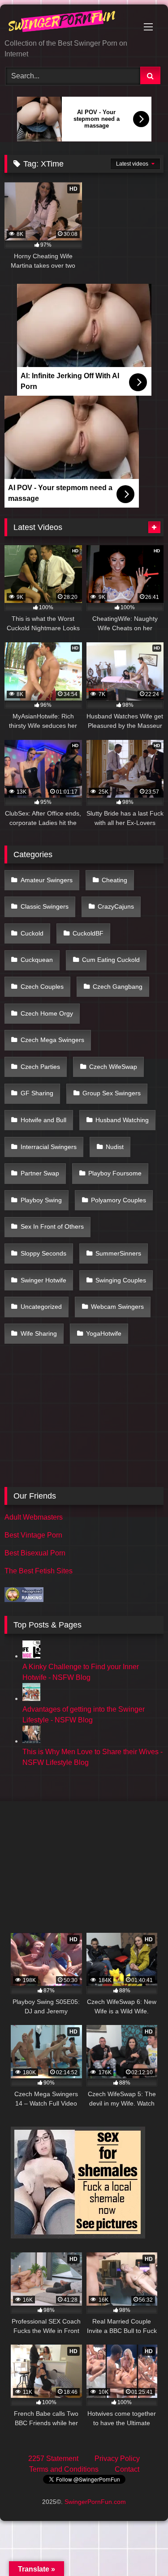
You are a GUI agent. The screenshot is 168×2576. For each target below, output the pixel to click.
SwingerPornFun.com (95, 2502)
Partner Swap (40, 1173)
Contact (127, 2469)
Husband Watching (122, 1120)
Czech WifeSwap (113, 1067)
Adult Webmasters (34, 1517)
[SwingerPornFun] (69, 22)
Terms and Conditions (64, 2469)
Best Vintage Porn (33, 1535)
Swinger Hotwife (43, 1280)
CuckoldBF (88, 933)
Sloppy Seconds (43, 1253)
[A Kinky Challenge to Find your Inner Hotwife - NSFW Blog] (31, 1656)
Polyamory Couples (118, 1200)
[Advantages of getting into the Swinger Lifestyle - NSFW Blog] (31, 1698)
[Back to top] (140, 2549)
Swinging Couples (121, 1280)
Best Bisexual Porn (35, 1553)
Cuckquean (37, 960)
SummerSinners (118, 1253)
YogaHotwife (104, 1333)
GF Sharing (37, 1093)
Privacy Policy (117, 2459)
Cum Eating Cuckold (111, 960)
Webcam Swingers (117, 1307)
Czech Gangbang (118, 987)
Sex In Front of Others (52, 1226)
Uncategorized (41, 1307)
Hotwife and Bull (43, 1120)
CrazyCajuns (116, 906)
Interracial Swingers (49, 1147)
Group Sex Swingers (112, 1093)
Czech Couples (42, 987)
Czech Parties (40, 1067)
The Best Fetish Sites (39, 1571)
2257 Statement (53, 2459)
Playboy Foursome (115, 1173)
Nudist (115, 1147)
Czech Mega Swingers (52, 1040)
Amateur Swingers (47, 880)
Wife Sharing (39, 1333)
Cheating (114, 880)
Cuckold (32, 933)
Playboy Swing (41, 1200)
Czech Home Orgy (47, 1013)
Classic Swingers (45, 906)
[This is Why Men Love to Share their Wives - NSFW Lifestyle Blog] (31, 1741)
